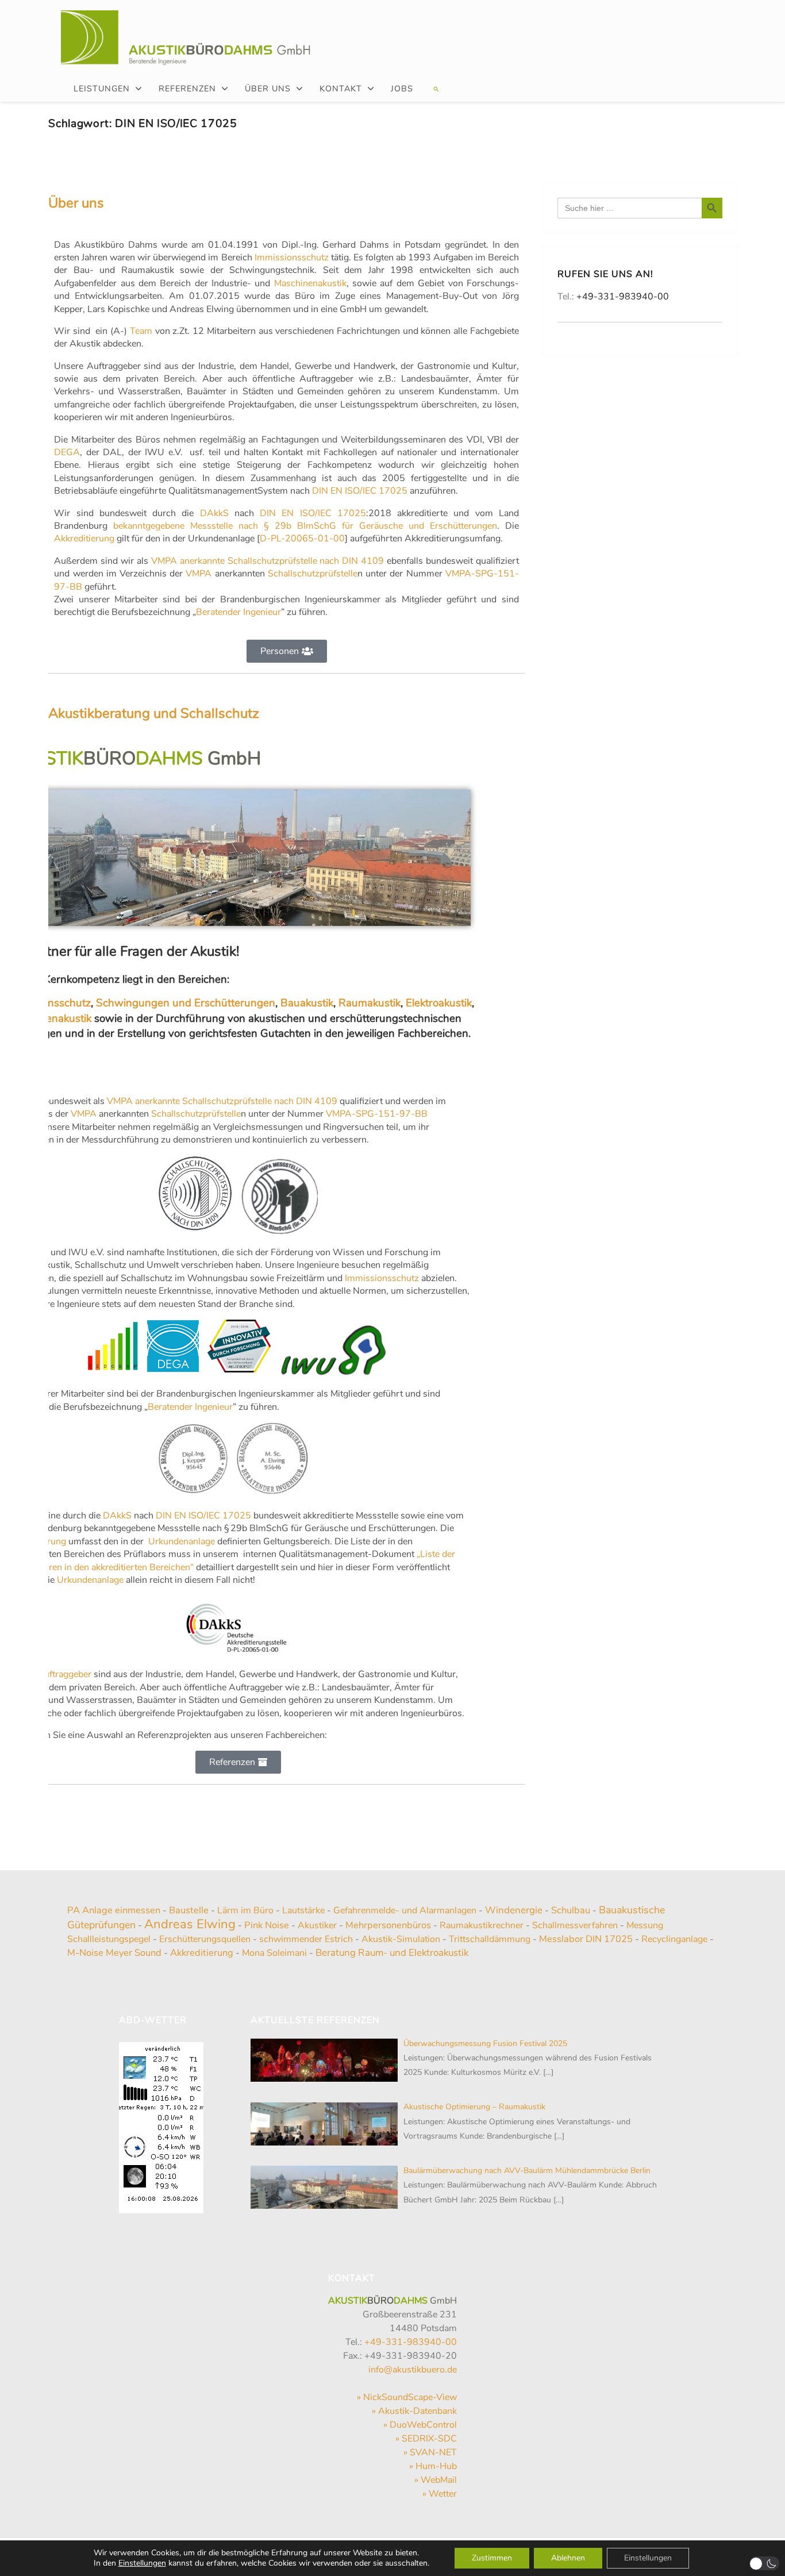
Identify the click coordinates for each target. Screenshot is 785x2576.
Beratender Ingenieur (238, 612)
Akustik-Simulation (401, 1939)
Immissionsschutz (292, 257)
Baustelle (189, 1910)
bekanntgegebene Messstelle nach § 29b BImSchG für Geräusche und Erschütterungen (305, 526)
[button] (435, 89)
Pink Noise (267, 1925)
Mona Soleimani (274, 1953)
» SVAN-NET (430, 2452)
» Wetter (440, 2494)
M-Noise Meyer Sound (114, 1953)
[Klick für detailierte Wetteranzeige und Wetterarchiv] (161, 2124)
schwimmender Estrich (306, 1939)
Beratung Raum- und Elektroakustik (392, 1953)
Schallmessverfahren (575, 1925)
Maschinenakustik (310, 283)
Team (141, 331)
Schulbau (571, 1910)
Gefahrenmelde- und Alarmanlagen (405, 1910)
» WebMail (436, 2480)
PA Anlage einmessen (114, 1910)
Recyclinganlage (674, 1939)
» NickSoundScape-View (407, 2397)
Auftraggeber (64, 1674)
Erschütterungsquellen (205, 1939)
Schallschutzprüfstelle (313, 574)
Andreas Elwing (190, 1924)
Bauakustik (307, 1003)
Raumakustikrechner (482, 1925)
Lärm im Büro (245, 1910)
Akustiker (317, 1925)
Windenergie (514, 1910)
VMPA (199, 574)
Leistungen (102, 89)
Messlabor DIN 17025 (586, 1939)
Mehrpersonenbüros (388, 1925)
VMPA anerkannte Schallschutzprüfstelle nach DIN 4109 (268, 561)
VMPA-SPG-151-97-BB (377, 1114)
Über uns (268, 89)
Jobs (402, 89)
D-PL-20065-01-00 (302, 539)
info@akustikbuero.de (413, 2370)
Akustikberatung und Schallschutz (154, 713)
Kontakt (341, 89)
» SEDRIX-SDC (426, 2439)
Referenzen (187, 89)
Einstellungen (142, 2563)
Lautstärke (303, 1910)
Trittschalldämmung (490, 1939)
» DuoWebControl (420, 2425)
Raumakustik (370, 1003)
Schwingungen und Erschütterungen (186, 1003)
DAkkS (214, 513)
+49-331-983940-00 (623, 297)
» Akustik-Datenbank (414, 2411)
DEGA (67, 452)
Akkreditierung (84, 539)
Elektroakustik (439, 1003)
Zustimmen (492, 2558)
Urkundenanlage (180, 1541)
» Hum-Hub (433, 2466)
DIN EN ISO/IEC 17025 (360, 491)
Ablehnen (568, 2558)
